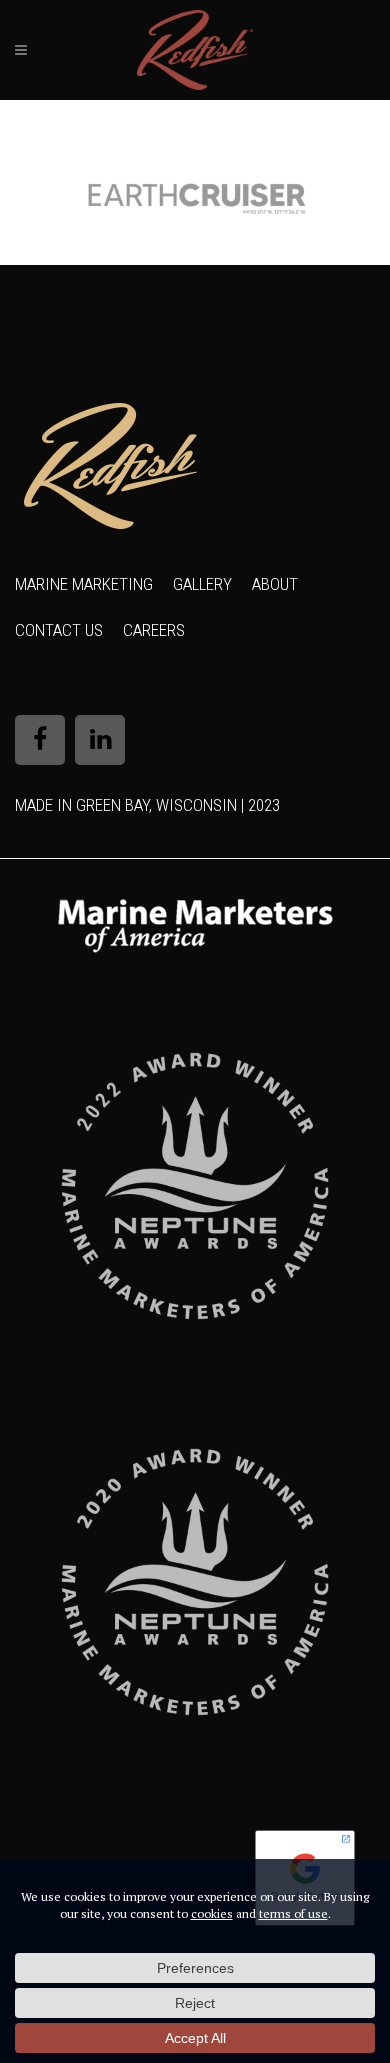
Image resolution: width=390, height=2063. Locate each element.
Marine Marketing (84, 584)
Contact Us (59, 630)
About (275, 584)
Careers (154, 630)
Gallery (202, 584)
